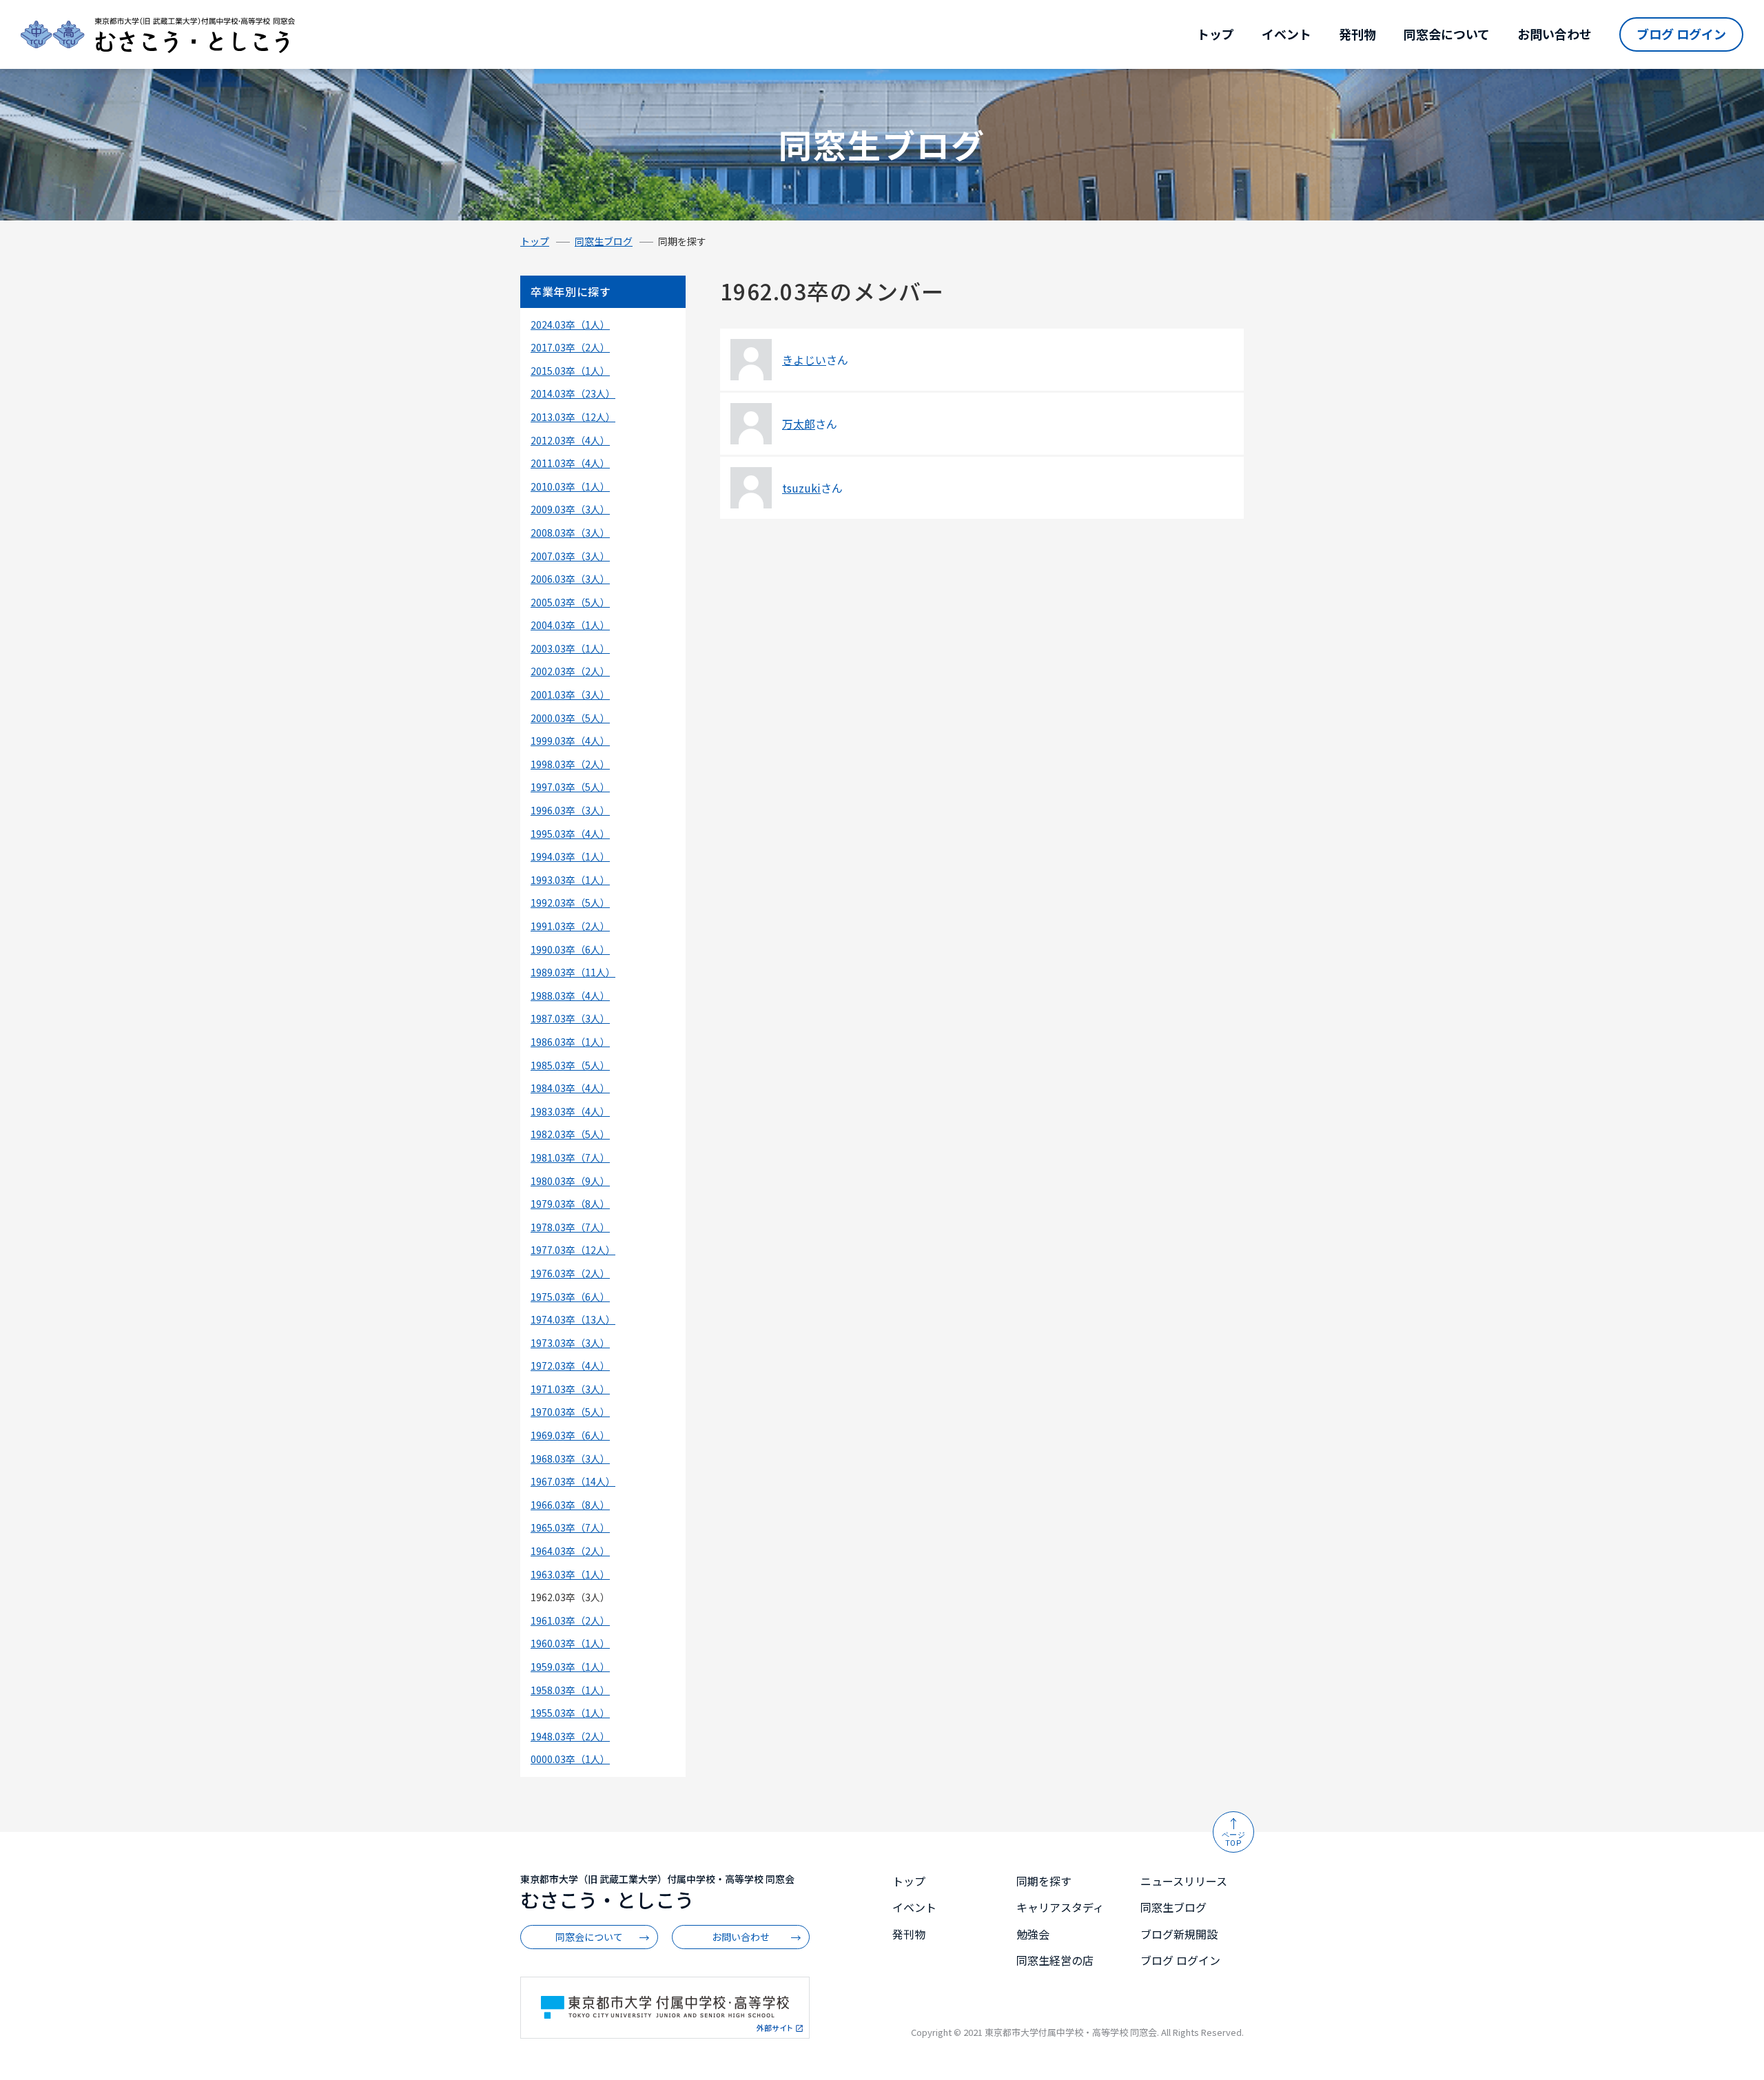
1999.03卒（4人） (570, 741)
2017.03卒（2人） (570, 347)
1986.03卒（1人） (570, 1042)
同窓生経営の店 (1055, 1960)
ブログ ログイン (1681, 34)
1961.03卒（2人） (570, 1620)
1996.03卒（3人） (570, 810)
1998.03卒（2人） (570, 764)
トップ (1216, 34)
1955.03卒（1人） (570, 1713)
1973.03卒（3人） (570, 1343)
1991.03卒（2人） (570, 926)
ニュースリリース (1184, 1881)
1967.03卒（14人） (573, 1481)
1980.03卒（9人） (570, 1181)
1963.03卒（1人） (570, 1574)
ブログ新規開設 (1179, 1934)
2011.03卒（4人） (570, 463)
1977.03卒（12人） (573, 1250)
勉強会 (1033, 1934)
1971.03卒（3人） (570, 1389)
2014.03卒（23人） (573, 393)
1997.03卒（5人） (570, 787)
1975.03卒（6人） (570, 1297)
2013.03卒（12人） (573, 417)
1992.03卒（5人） (570, 903)
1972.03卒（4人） (570, 1366)
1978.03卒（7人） (570, 1227)
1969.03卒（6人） (570, 1435)
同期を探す (1044, 1881)
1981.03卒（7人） (570, 1157)
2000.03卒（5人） (570, 718)
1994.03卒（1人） (570, 856)
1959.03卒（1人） (570, 1667)
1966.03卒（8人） (570, 1505)
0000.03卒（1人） (570, 1759)
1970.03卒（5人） (570, 1412)
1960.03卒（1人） (570, 1643)
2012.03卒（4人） (570, 440)
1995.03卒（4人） (570, 834)
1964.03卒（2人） (570, 1551)
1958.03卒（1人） (570, 1690)
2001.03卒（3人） (570, 694)
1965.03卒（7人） (570, 1527)
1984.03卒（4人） (570, 1088)
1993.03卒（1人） (570, 880)
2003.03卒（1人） (570, 648)
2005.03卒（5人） (570, 602)
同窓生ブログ (604, 241)
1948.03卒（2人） (570, 1736)
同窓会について (1447, 34)
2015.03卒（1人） (570, 371)
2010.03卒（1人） (570, 486)
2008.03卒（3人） (570, 533)
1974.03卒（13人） (573, 1319)
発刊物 (1357, 34)
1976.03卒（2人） (570, 1273)
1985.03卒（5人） (570, 1065)
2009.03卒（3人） (570, 509)
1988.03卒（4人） (570, 996)
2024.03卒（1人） (570, 325)
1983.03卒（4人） (570, 1111)
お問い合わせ (1555, 34)
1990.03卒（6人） (570, 949)
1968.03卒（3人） (570, 1459)
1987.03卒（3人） (570, 1018)
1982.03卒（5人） (570, 1134)
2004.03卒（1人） (570, 625)
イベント (1286, 34)
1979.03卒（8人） (570, 1204)
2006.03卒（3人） (570, 579)
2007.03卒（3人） (570, 556)
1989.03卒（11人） (573, 972)
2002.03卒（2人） (570, 671)
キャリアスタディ (1060, 1907)
